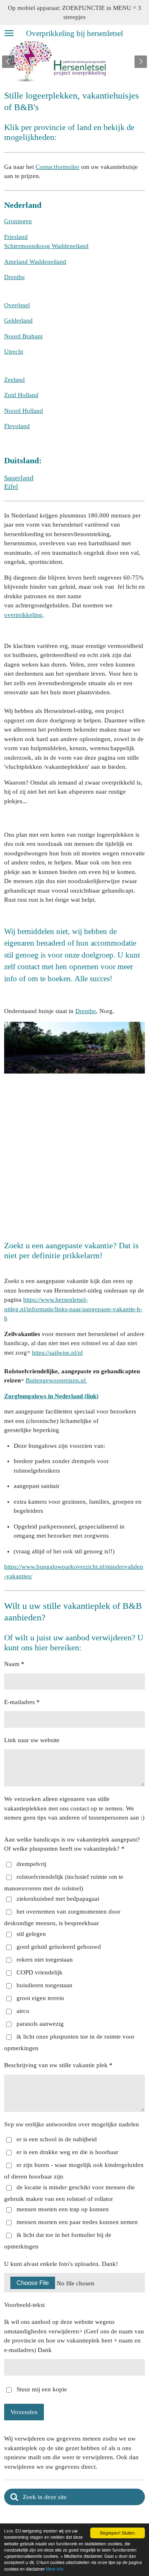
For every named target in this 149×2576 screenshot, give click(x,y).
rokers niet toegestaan (45, 1960)
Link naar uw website (32, 1740)
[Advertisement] (74, 1154)
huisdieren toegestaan (44, 1985)
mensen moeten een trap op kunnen (63, 2209)
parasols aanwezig (40, 2024)
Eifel (11, 487)
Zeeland (14, 380)
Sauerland (19, 478)
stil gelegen (31, 1934)
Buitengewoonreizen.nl (56, 1380)
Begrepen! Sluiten (118, 2533)
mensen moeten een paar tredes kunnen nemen (77, 2222)
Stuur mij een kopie (42, 2389)
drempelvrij (31, 1864)
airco (23, 2011)
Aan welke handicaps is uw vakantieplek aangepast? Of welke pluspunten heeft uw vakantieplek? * (72, 1844)
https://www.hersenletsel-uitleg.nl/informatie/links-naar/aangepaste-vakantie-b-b (73, 1309)
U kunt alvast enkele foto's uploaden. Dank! (61, 2264)
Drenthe (86, 1011)
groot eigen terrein (40, 1998)
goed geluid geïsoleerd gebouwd (59, 1947)
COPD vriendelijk (40, 1972)
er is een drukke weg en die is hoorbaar (67, 2152)
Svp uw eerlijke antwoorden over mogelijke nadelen (72, 2124)
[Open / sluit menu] (9, 33)
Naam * (14, 1664)
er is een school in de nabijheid (57, 2139)
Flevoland (17, 426)
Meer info (55, 2569)
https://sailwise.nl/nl (57, 1353)
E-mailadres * (22, 1702)
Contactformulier (58, 167)
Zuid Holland (21, 395)
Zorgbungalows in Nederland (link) (51, 1396)
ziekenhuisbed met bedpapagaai (58, 1899)
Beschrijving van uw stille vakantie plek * (58, 2065)
